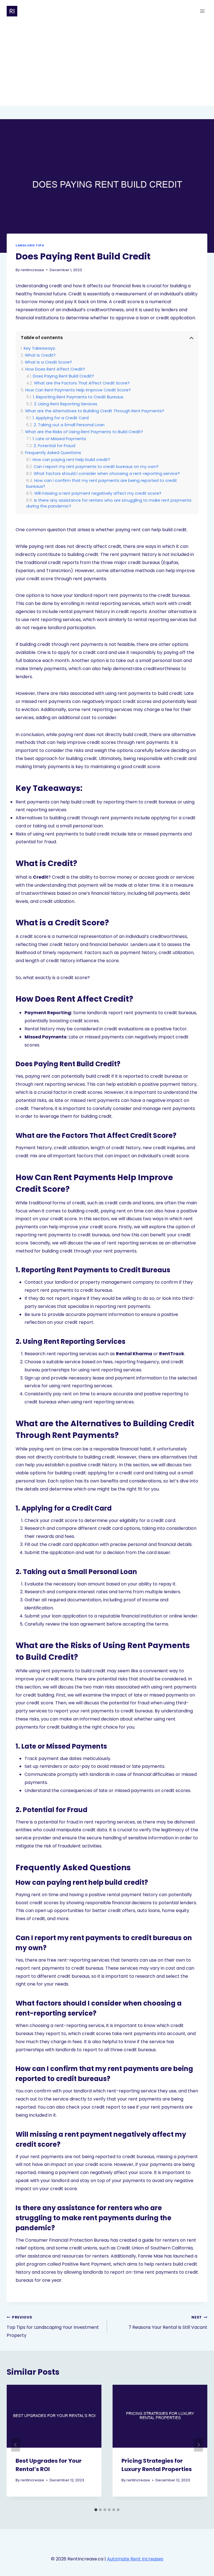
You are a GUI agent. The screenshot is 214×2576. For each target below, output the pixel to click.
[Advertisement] (107, 64)
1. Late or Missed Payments (59, 439)
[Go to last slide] (16, 2445)
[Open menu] (202, 11)
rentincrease (32, 270)
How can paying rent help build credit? (71, 460)
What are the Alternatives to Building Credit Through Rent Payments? (95, 411)
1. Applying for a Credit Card (61, 418)
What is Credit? (40, 355)
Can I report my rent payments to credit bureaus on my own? (96, 467)
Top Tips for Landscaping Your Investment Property (53, 2327)
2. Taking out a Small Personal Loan (69, 425)
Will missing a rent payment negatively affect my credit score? (98, 493)
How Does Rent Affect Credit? (55, 369)
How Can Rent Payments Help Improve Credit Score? (78, 390)
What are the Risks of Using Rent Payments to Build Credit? (84, 432)
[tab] (96, 2510)
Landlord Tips (30, 245)
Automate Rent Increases (135, 2559)
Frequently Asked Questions (53, 453)
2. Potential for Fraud (54, 446)
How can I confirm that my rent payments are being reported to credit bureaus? (102, 483)
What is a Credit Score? (48, 362)
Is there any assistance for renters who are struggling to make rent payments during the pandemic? (109, 503)
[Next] (198, 2445)
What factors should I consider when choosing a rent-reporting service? (107, 474)
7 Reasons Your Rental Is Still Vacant (168, 2323)
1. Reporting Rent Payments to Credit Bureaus (78, 397)
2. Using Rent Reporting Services (66, 404)
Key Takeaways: (40, 348)
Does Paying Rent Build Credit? (63, 376)
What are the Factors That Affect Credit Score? (82, 383)
